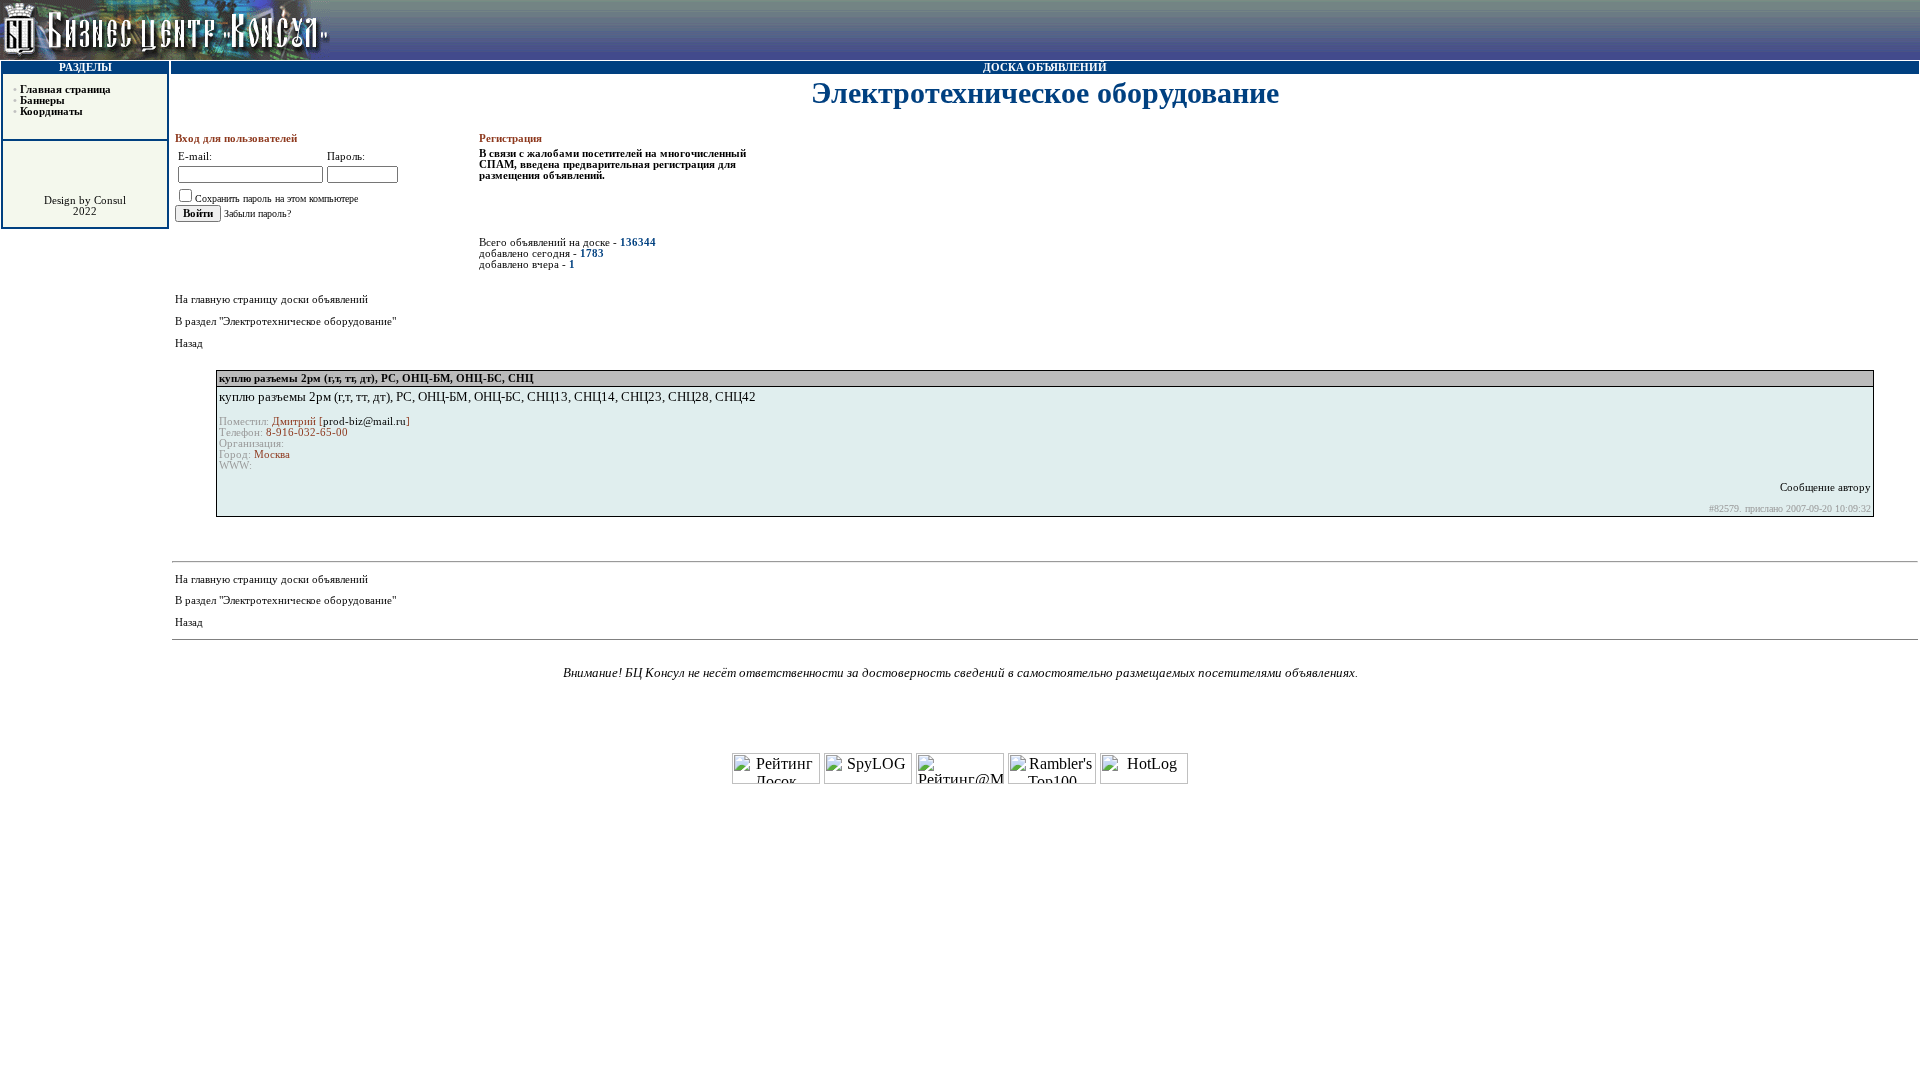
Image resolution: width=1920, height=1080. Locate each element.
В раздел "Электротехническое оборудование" (285, 321)
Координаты (51, 111)
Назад (189, 343)
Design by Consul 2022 (85, 206)
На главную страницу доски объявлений (271, 299)
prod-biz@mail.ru (364, 421)
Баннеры (42, 100)
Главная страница (65, 89)
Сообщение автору (1825, 487)
